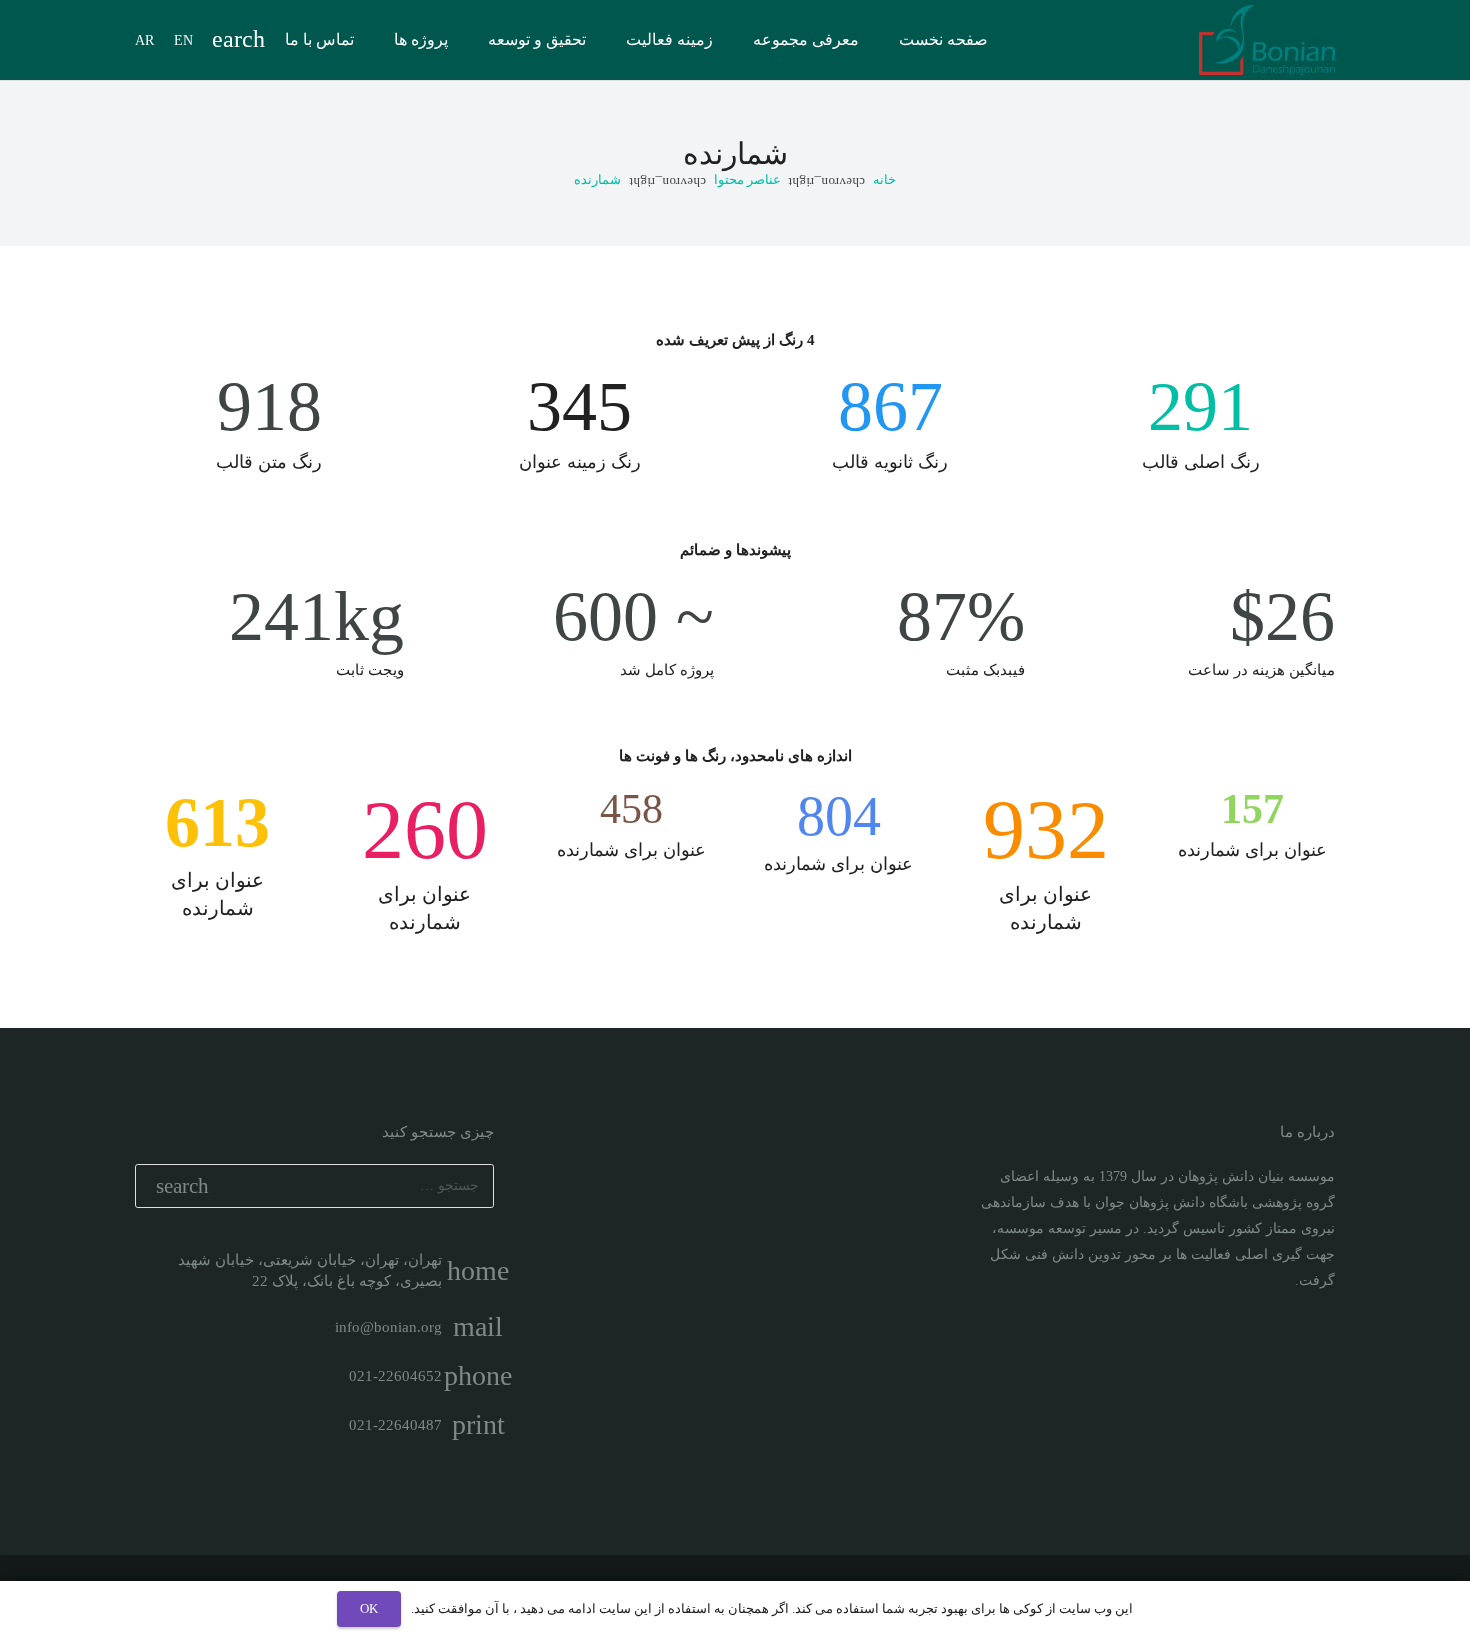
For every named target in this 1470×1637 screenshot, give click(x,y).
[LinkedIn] (1282, 1353)
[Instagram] (1317, 1353)
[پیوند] (1267, 40)
